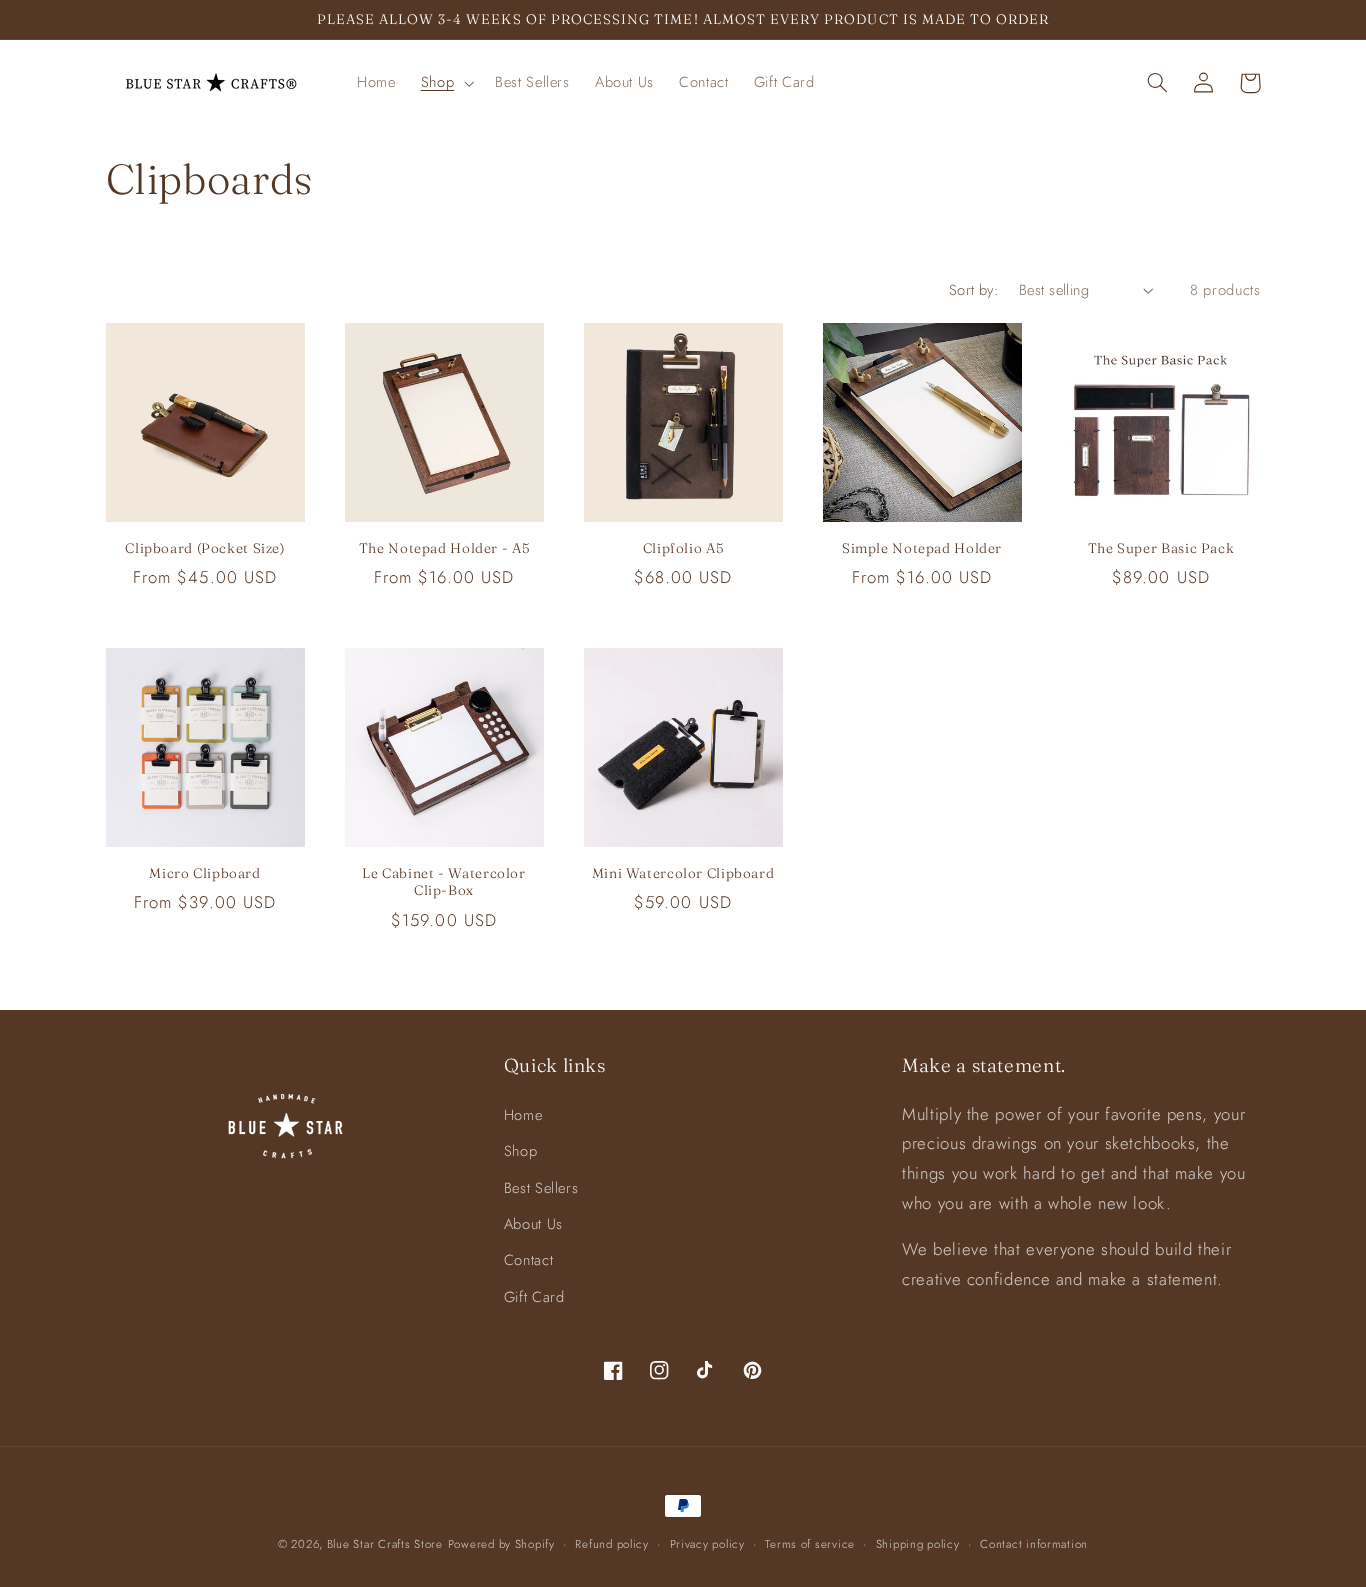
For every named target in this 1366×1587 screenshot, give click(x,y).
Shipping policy (918, 1544)
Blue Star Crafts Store (385, 1544)
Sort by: (973, 290)
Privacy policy (707, 1544)
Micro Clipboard (204, 873)
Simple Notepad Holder (922, 548)
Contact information (1034, 1544)
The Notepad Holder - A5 (444, 548)
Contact (528, 1260)
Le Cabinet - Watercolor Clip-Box (444, 882)
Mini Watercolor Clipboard (683, 873)
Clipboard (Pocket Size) (205, 548)
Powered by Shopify (501, 1544)
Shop (521, 1151)
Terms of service (810, 1544)
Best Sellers (541, 1188)
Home (523, 1115)
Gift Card (534, 1297)
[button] (445, 83)
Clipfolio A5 (683, 548)
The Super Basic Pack (1161, 548)
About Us (533, 1224)
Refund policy (612, 1544)
